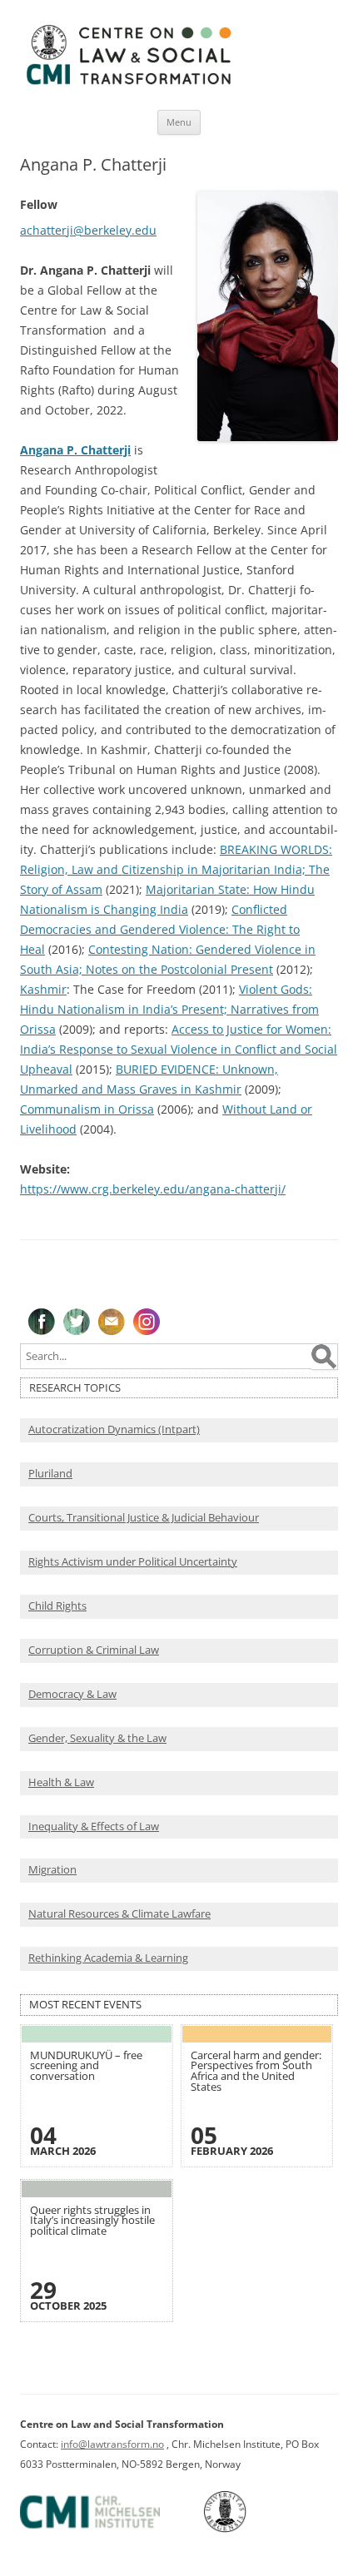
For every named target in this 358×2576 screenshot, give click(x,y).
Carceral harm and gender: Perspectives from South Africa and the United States (256, 2071)
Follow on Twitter (77, 1322)
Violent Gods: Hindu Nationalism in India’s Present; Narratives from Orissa (169, 1009)
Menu (179, 122)
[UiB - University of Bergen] (246, 2529)
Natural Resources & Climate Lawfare (119, 1914)
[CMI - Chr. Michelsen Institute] (111, 2529)
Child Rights (57, 1606)
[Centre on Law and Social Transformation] (128, 84)
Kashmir (43, 989)
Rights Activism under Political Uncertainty (133, 1562)
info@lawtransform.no (112, 2444)
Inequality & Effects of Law (94, 1827)
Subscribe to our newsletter (112, 1322)
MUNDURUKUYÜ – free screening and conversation (86, 2066)
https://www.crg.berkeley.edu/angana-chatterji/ (153, 1189)
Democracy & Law (72, 1694)
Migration (52, 1870)
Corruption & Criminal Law (94, 1650)
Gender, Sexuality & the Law (97, 1738)
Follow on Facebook (42, 1322)
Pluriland (50, 1474)
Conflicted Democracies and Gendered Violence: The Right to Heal (160, 929)
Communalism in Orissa (87, 1109)
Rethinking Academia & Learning (108, 1958)
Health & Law (61, 1782)
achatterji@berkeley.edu (88, 230)
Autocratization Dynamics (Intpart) (114, 1429)
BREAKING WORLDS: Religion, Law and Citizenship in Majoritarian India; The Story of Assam (176, 869)
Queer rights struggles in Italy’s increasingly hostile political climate (92, 2221)
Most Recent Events (85, 2005)
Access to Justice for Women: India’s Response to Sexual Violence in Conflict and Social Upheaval (179, 1049)
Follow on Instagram (147, 1322)
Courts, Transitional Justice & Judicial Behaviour (144, 1518)
